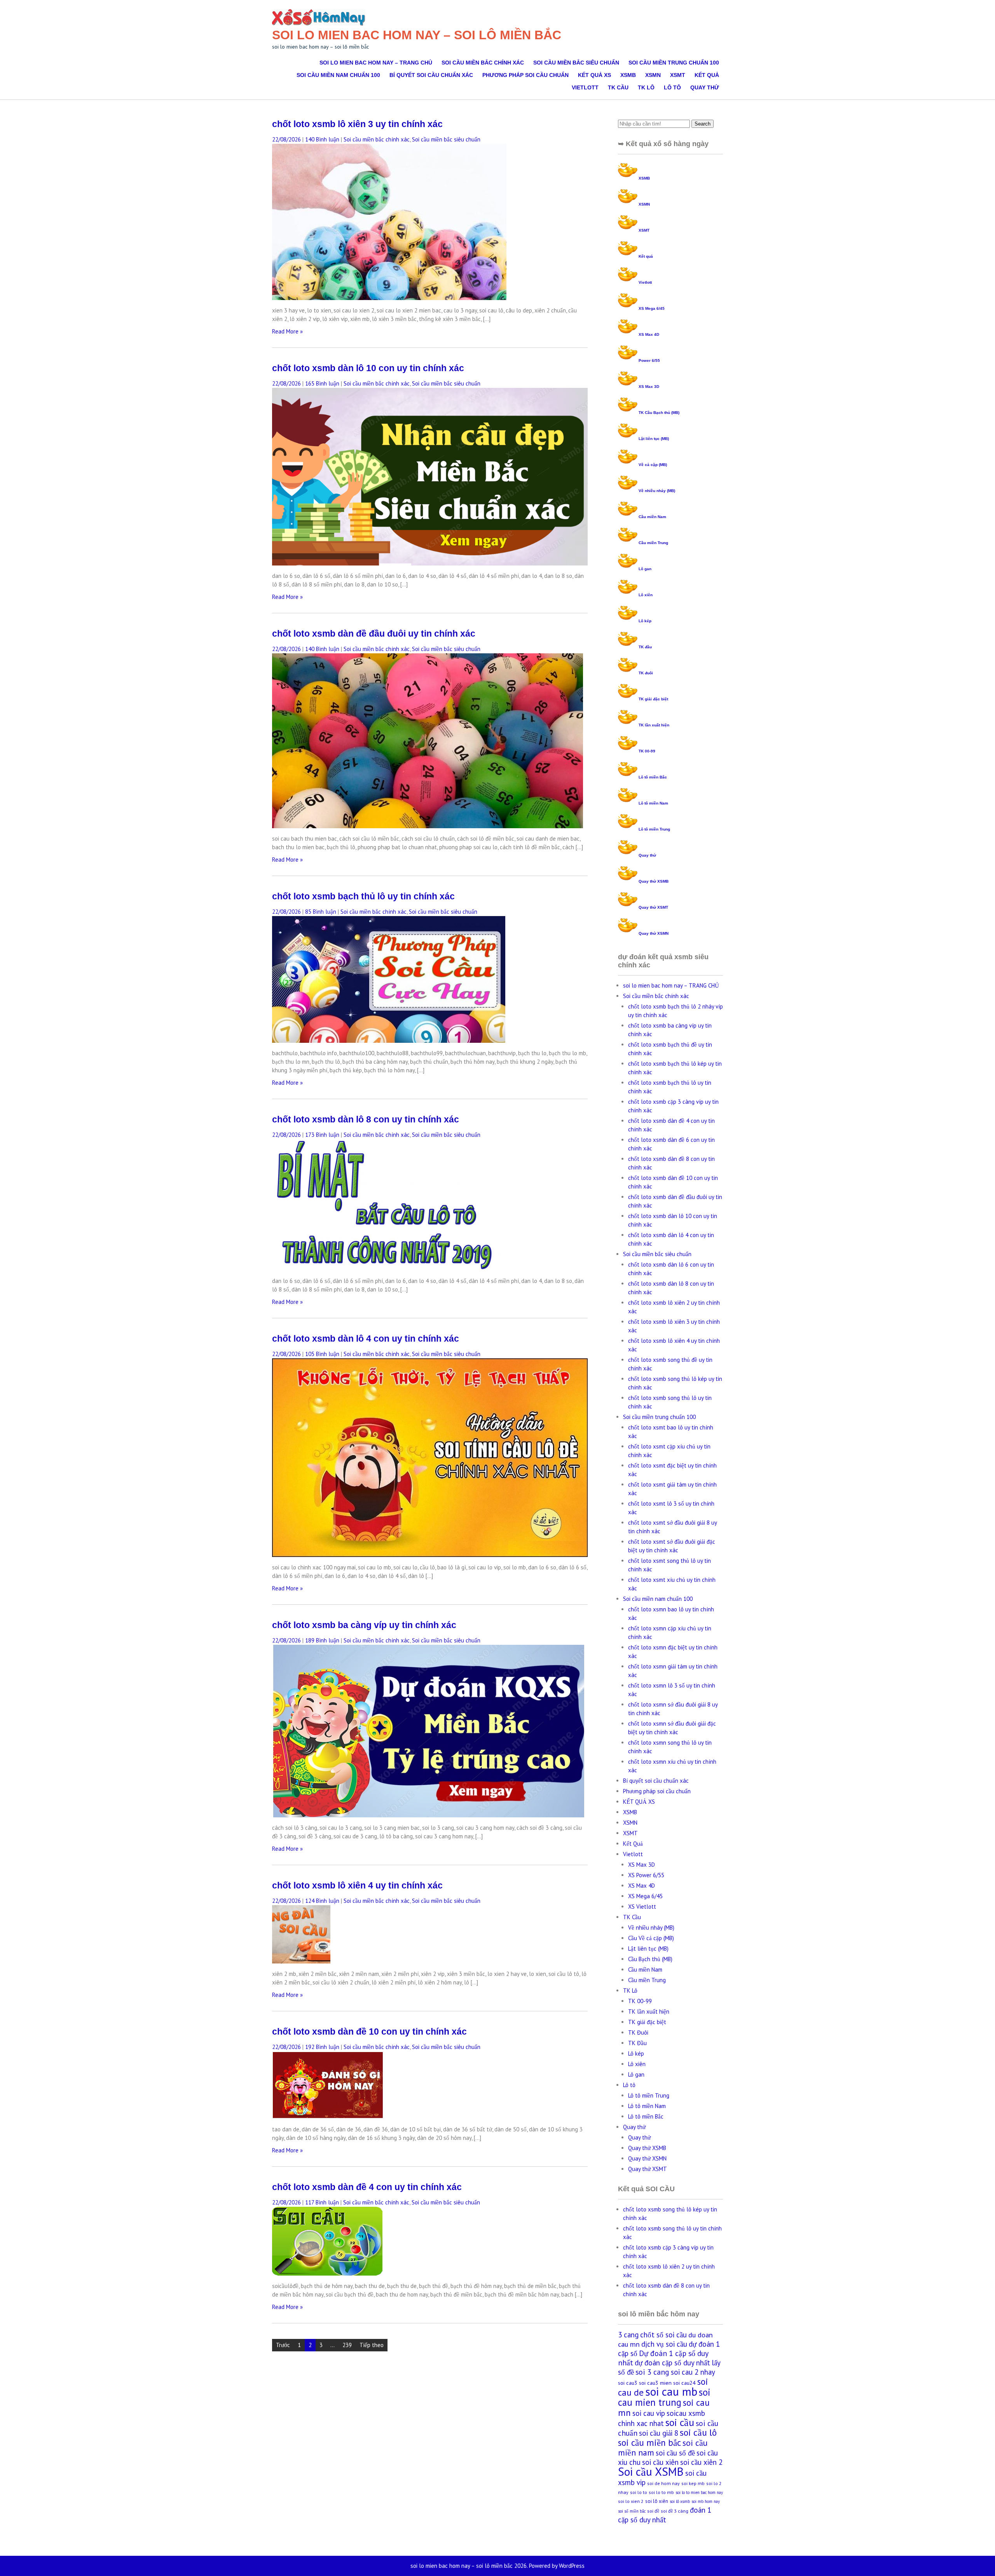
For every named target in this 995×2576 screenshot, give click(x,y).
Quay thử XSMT (653, 907)
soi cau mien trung (664, 2397)
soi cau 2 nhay (693, 2372)
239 (347, 2345)
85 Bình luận (321, 912)
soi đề (653, 2511)
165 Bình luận (322, 383)
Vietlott (585, 87)
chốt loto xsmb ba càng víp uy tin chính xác (364, 1625)
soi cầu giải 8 (659, 2433)
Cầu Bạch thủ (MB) (650, 1959)
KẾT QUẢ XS (594, 75)
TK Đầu (637, 2043)
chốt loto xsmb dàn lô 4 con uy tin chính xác (366, 1339)
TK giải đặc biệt (653, 699)
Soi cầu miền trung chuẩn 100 (674, 63)
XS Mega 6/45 (652, 308)
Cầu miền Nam (652, 517)
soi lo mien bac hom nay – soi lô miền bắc (417, 35)
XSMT (678, 75)
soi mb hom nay (706, 2501)
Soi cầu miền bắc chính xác (483, 63)
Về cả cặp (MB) (653, 465)
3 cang (628, 2335)
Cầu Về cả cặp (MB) (651, 1938)
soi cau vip (649, 2413)
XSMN (653, 75)
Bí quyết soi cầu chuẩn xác (431, 75)
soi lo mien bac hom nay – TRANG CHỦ (376, 63)
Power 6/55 (649, 360)
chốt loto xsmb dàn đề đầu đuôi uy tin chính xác (374, 634)
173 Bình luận (322, 1135)
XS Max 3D (649, 387)
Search (703, 124)
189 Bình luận (322, 1640)
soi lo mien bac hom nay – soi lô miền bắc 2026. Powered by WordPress (497, 2566)
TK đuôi (646, 673)
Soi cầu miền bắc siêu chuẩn (576, 63)
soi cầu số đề (675, 2453)
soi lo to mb (661, 2492)
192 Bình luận (322, 2047)
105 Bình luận (322, 1354)
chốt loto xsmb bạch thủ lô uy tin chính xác (363, 896)
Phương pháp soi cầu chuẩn (525, 75)
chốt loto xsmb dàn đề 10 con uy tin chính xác (369, 2032)
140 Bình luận (322, 139)
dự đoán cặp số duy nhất (672, 2363)
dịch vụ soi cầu (664, 2344)
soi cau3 (628, 2383)
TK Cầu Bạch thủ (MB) (659, 413)
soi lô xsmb (680, 2501)
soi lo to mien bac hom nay (699, 2492)
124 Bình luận (322, 1901)
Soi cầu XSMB (651, 2471)
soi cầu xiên (660, 2462)
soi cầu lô (698, 2432)
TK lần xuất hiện (654, 725)
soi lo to (639, 2492)
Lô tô (672, 87)
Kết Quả (707, 75)
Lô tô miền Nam (653, 803)
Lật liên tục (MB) (654, 439)
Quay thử (705, 87)
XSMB (628, 75)
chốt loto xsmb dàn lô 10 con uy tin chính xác (368, 368)
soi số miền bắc (632, 2511)
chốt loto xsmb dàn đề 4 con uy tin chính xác (367, 2187)
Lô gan (645, 569)
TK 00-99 (647, 751)
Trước (283, 2345)
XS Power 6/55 (646, 1875)
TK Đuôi (638, 2032)
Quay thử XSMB (654, 881)
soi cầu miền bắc (649, 2442)
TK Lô (646, 87)
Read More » (287, 331)
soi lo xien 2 (631, 2501)
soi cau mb (671, 2391)
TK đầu (645, 647)
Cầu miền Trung (653, 543)
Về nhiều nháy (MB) (657, 491)
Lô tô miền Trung (654, 829)
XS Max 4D (649, 334)
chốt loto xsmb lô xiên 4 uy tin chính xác (357, 1886)
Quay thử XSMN (654, 933)
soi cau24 (684, 2383)
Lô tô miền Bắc (653, 777)
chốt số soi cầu (663, 2335)
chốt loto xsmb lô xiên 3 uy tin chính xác (357, 124)
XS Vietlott (642, 1907)
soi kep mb (693, 2483)
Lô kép (645, 621)
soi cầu (680, 2422)
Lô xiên (646, 595)
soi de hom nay (663, 2483)
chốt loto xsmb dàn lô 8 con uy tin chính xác (366, 1120)
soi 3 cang (652, 2372)
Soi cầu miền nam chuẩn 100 (338, 75)
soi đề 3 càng (675, 2511)
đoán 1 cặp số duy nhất (665, 2515)
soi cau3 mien (655, 2383)
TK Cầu (618, 87)
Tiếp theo (372, 2345)
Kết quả (646, 256)
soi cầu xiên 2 (701, 2462)
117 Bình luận (322, 2202)
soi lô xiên (657, 2501)
